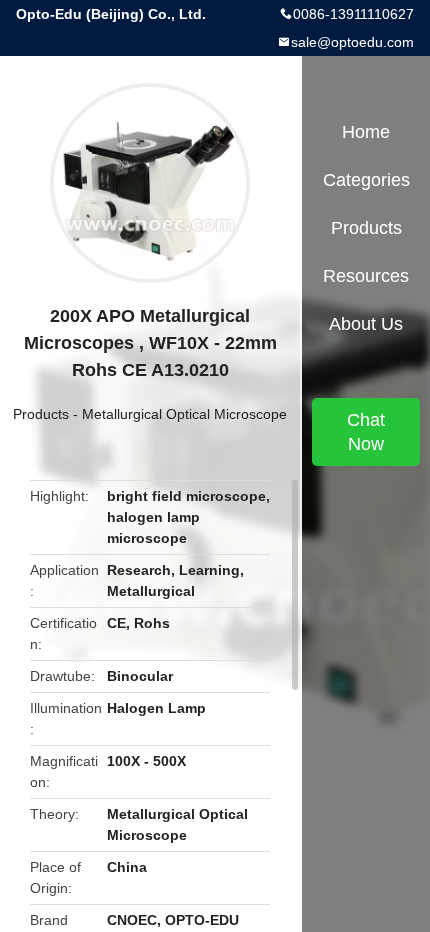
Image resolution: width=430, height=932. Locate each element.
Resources (366, 276)
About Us (366, 324)
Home (366, 132)
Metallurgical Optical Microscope (184, 414)
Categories (366, 180)
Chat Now (366, 432)
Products (41, 414)
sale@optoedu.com (352, 42)
